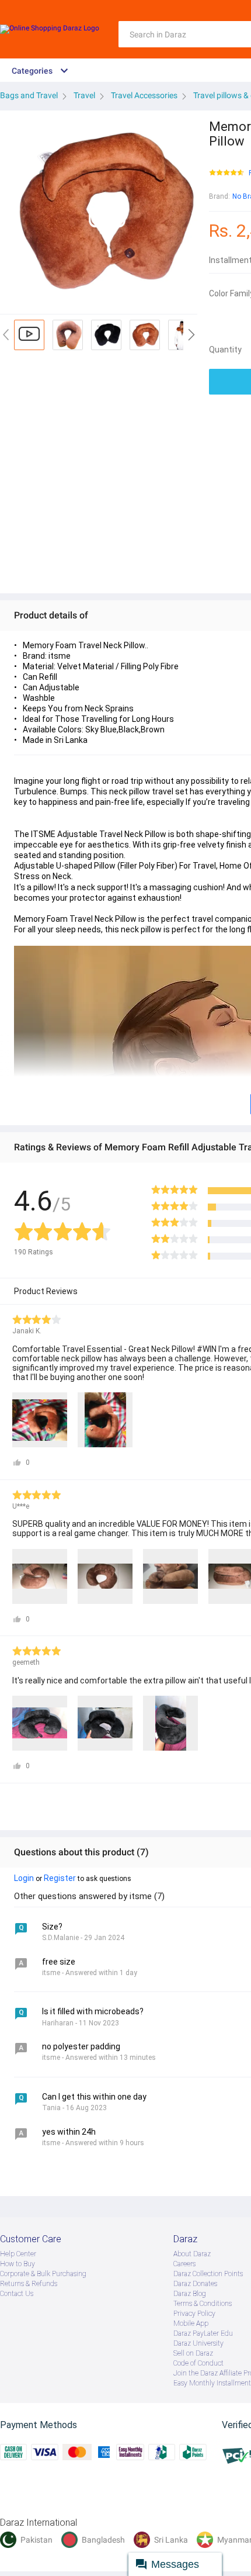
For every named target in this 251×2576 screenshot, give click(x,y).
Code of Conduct (198, 2363)
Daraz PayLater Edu (203, 2333)
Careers (184, 2264)
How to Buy (18, 2264)
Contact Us (17, 2294)
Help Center (18, 2254)
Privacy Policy (194, 2314)
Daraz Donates (195, 2284)
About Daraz (192, 2254)
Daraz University (198, 2343)
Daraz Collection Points (208, 2274)
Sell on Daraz (193, 2353)
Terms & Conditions (203, 2304)
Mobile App (191, 2323)
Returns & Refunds (29, 2284)
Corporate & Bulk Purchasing (43, 2274)
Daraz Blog (190, 2294)
